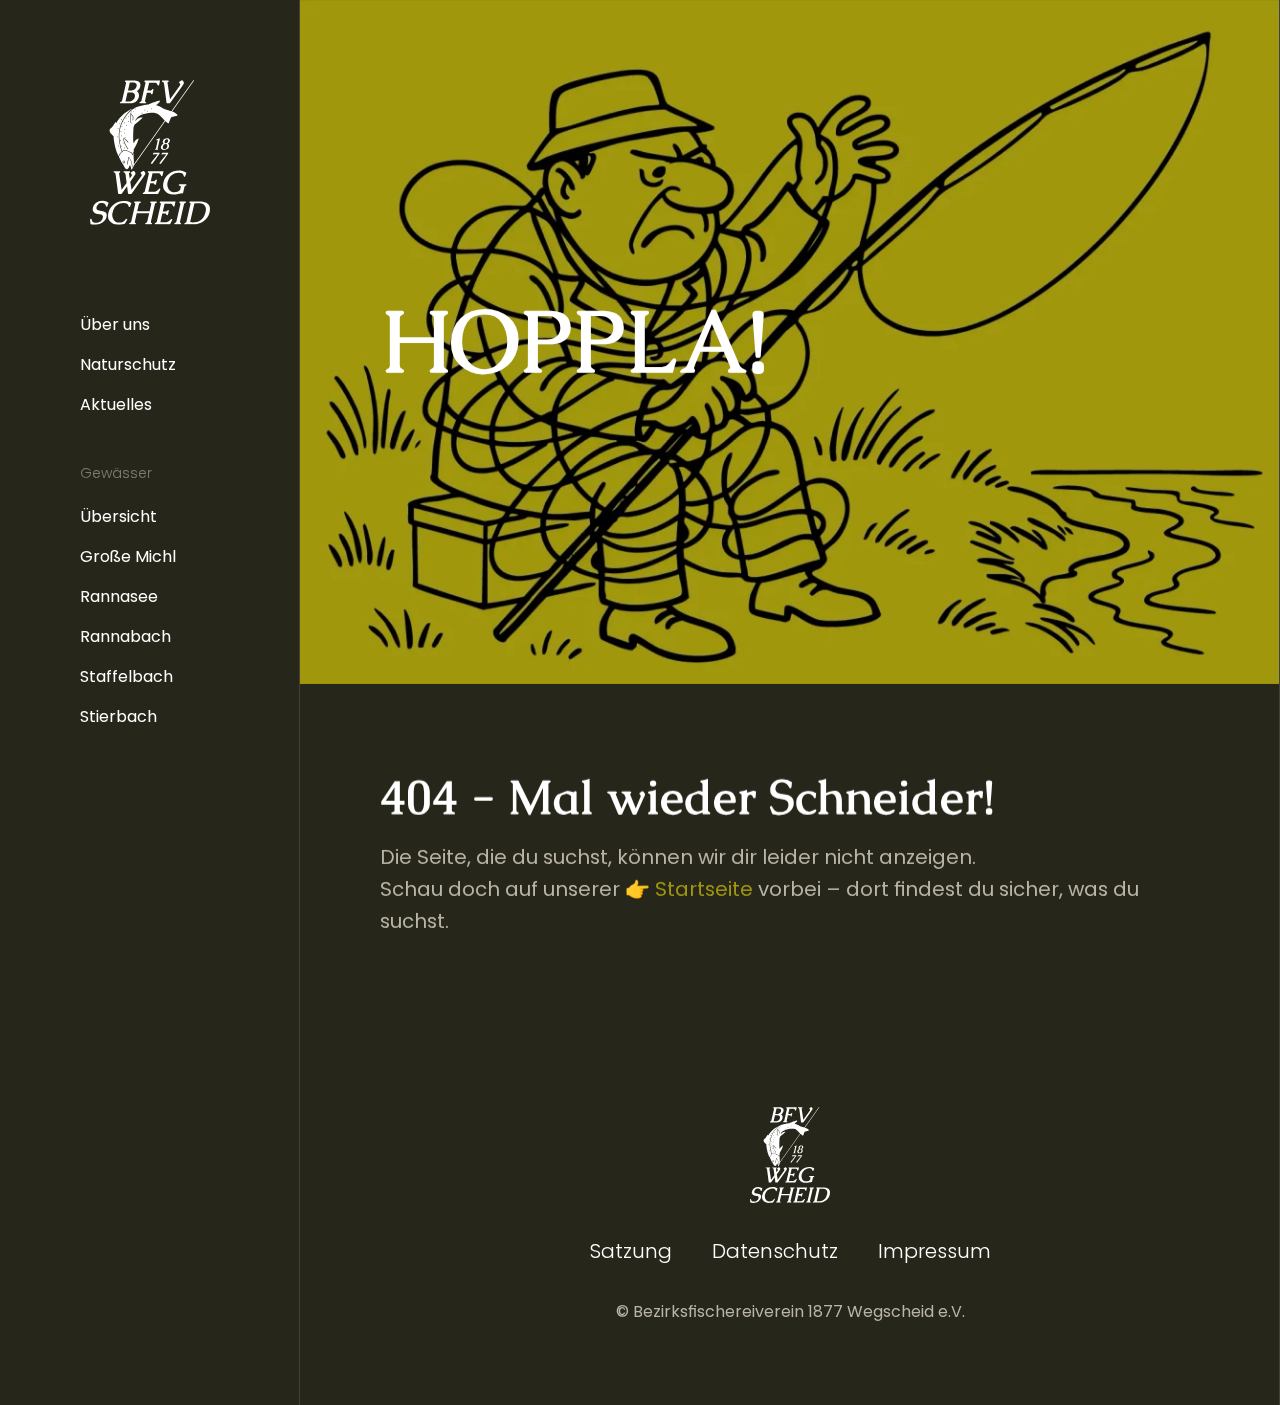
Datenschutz (775, 1251)
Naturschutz (128, 364)
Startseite (704, 889)
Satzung (631, 1251)
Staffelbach (126, 676)
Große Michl (128, 556)
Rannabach (125, 636)
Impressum (934, 1251)
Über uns (115, 324)
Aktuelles (116, 404)
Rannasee (119, 596)
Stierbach (118, 716)
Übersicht (118, 516)
